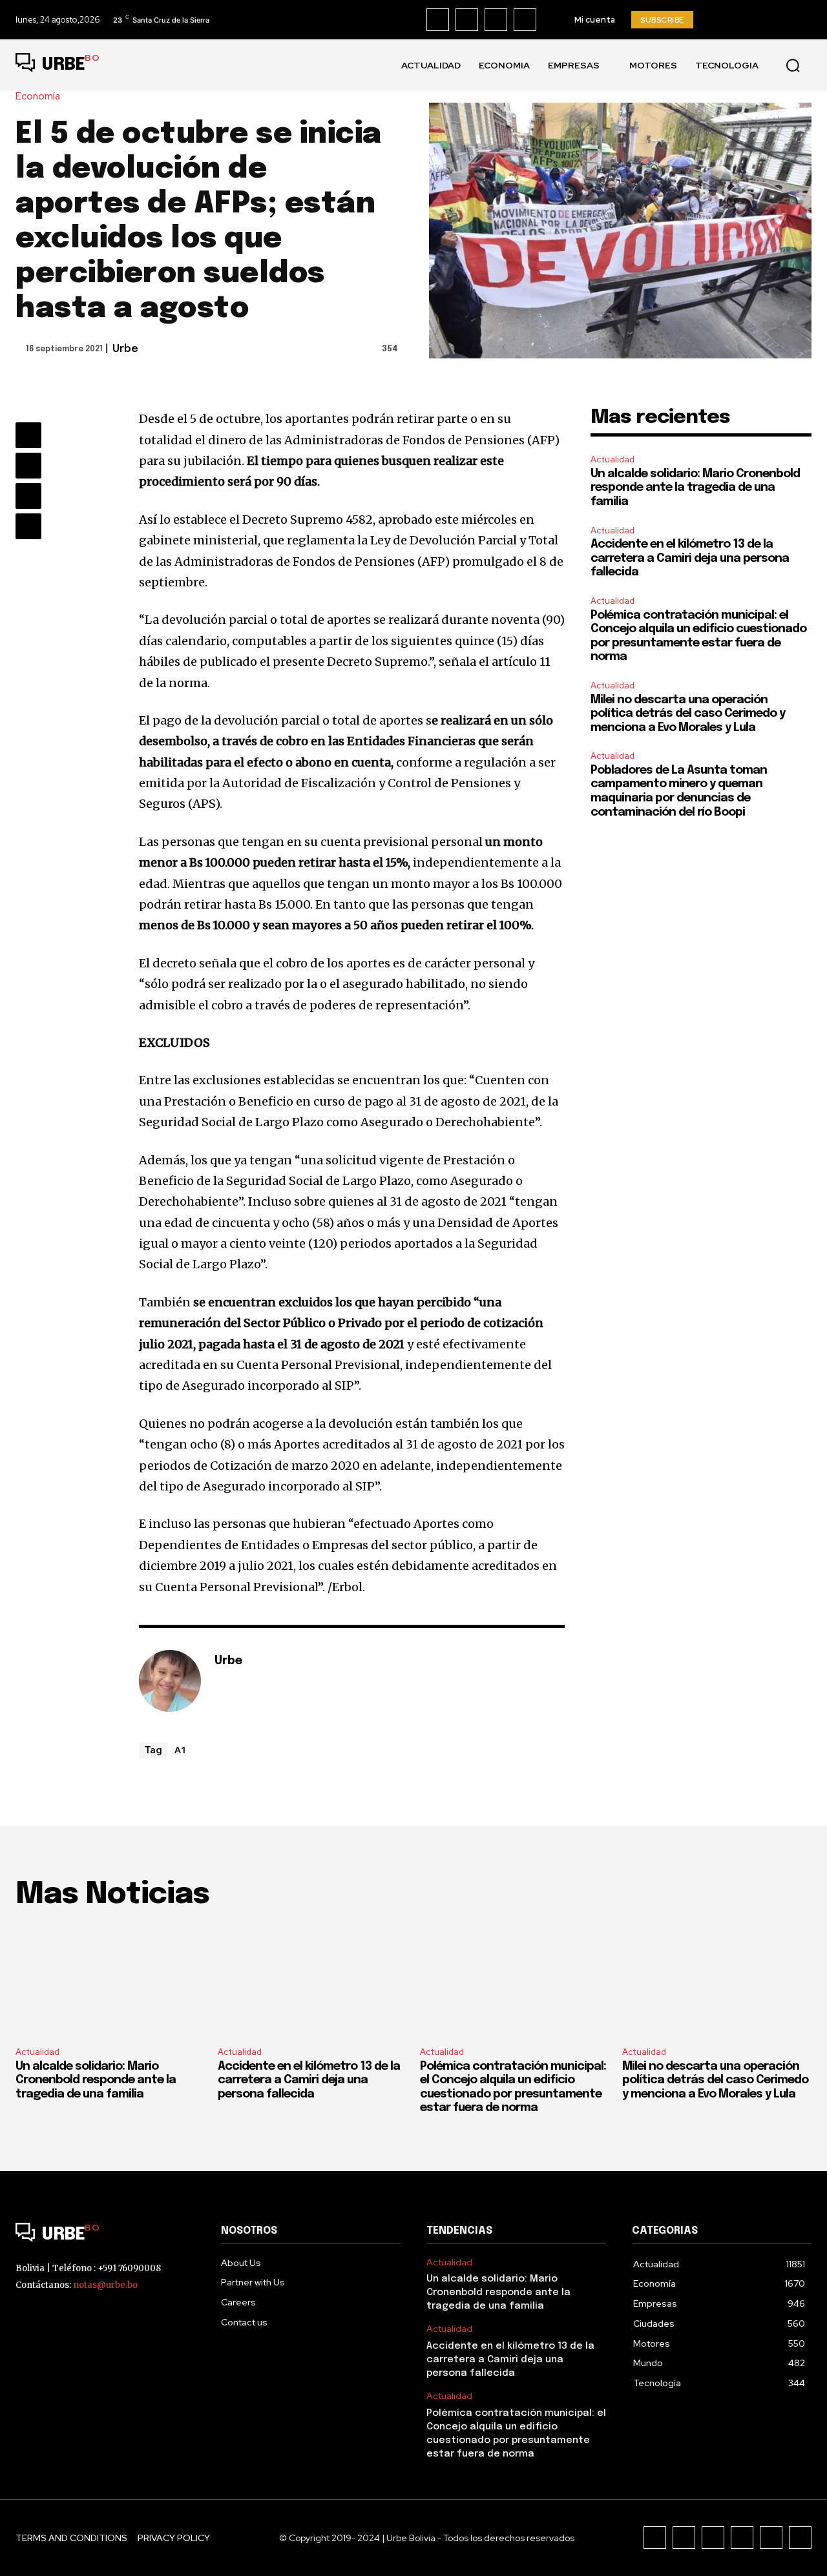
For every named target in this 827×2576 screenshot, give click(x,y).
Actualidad (612, 459)
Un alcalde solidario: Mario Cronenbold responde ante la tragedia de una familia (695, 488)
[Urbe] (170, 1681)
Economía (38, 97)
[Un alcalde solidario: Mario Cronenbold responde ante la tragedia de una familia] (110, 1980)
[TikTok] (496, 20)
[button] (793, 65)
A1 (181, 1749)
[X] (525, 20)
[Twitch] (742, 2538)
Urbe (125, 349)
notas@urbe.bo (105, 2285)
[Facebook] (438, 20)
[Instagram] (467, 20)
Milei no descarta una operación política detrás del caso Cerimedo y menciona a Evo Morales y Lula (688, 714)
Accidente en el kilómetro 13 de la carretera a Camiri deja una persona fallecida (690, 558)
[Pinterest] (28, 496)
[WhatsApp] (28, 526)
